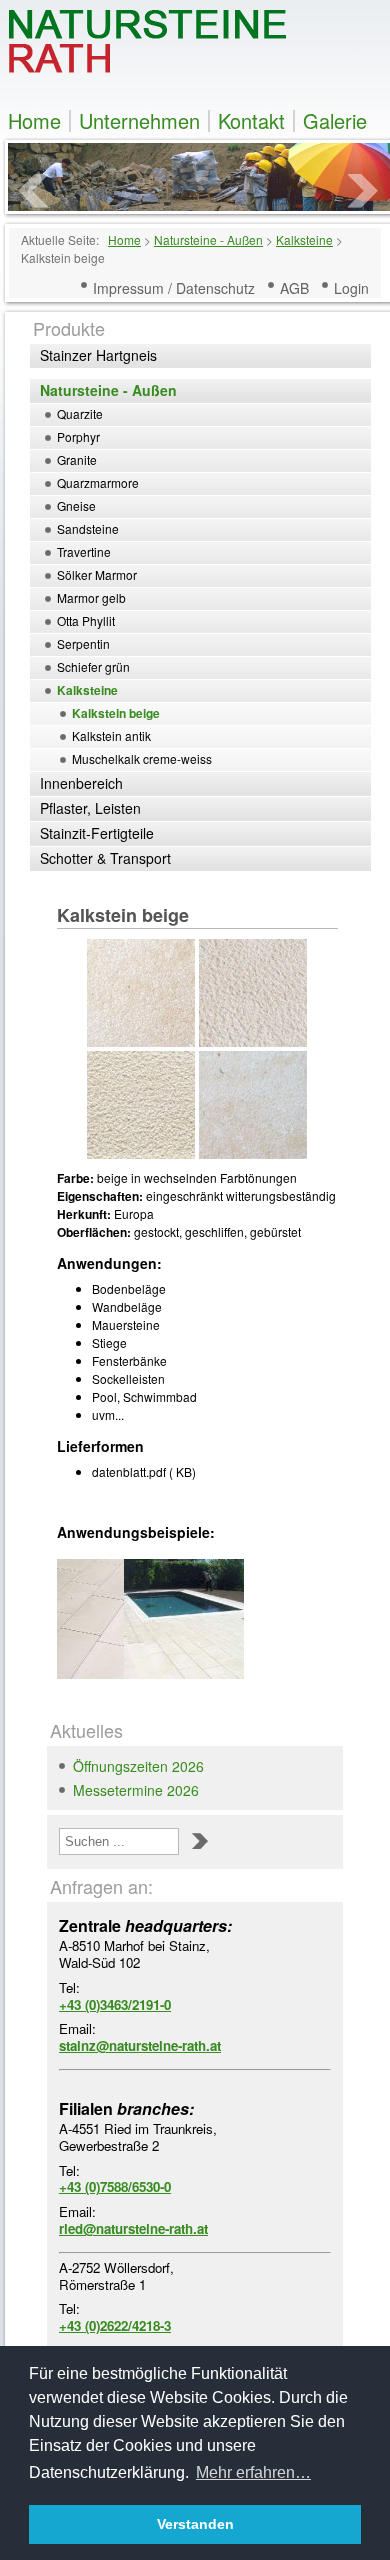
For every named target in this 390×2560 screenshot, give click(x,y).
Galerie (335, 121)
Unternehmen (139, 121)
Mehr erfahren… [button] (253, 2472)
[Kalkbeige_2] (157, 1619)
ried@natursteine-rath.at (133, 2228)
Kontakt (251, 121)
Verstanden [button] (195, 2524)
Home (34, 121)
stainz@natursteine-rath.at (140, 2045)
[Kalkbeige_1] (90, 1619)
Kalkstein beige (123, 915)
